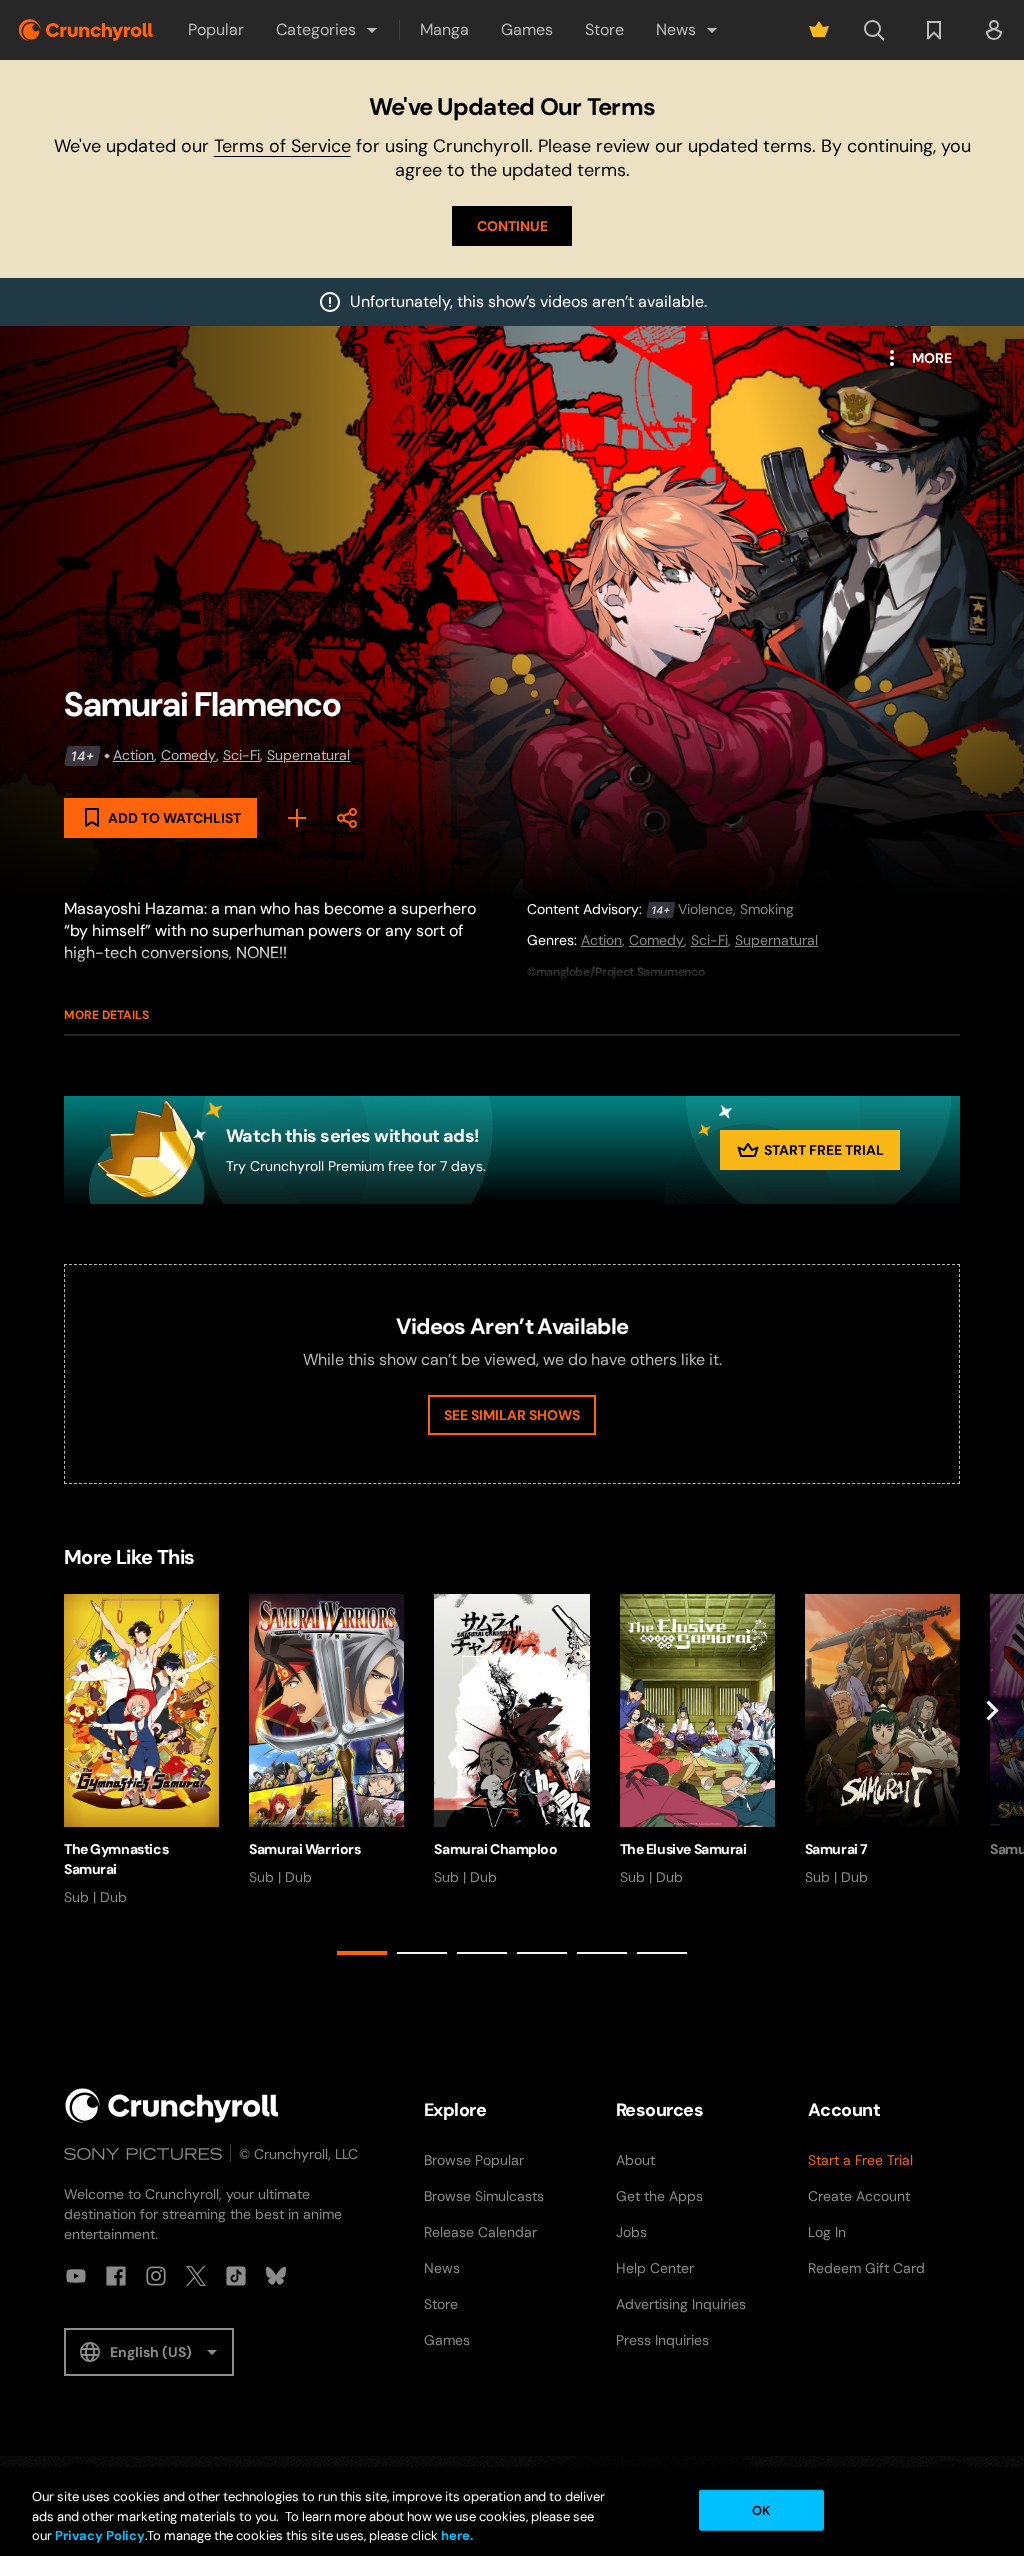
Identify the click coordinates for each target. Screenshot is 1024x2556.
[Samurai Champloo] (511, 1740)
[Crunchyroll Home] (172, 2105)
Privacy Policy (100, 2535)
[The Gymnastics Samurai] (141, 1750)
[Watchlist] (934, 30)
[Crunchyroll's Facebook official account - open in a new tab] (116, 2276)
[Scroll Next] (992, 1778)
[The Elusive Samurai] (697, 1740)
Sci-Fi (241, 755)
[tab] (362, 1953)
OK (761, 2509)
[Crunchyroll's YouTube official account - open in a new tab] (76, 2276)
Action (133, 755)
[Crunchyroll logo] (86, 30)
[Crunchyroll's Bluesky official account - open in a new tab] (276, 2276)
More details (106, 1015)
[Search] (874, 30)
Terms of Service (282, 146)
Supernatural (308, 755)
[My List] (297, 818)
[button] (328, 30)
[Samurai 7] (882, 1740)
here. (455, 2535)
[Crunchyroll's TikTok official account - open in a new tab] (236, 2276)
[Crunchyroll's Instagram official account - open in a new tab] (156, 2276)
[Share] (347, 818)
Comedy (188, 755)
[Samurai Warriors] (326, 1740)
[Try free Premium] (819, 30)
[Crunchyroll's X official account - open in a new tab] (196, 2276)
